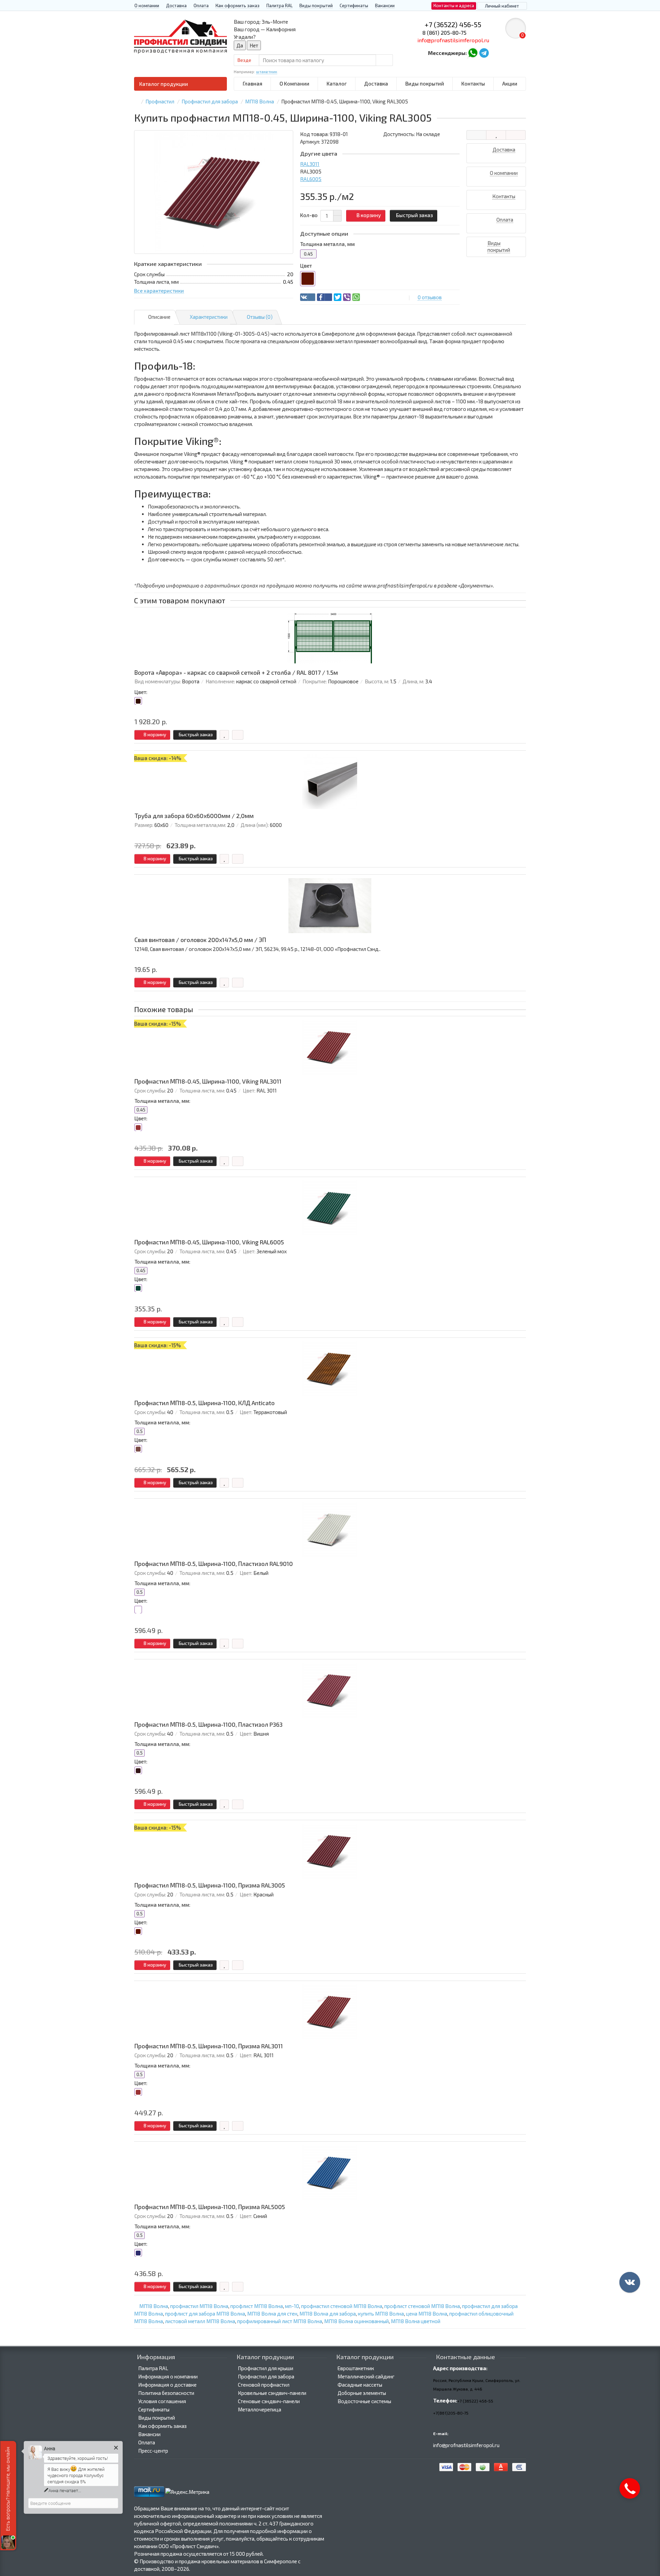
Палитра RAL (279, 5)
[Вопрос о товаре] (476, 135)
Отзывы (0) (260, 317)
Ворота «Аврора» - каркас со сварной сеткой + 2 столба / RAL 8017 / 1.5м (236, 673)
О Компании (294, 83)
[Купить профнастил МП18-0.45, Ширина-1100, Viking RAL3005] (214, 192)
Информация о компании (168, 2376)
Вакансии (385, 5)
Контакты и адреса (454, 5)
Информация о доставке (167, 2385)
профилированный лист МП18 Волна (280, 2321)
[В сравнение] (516, 135)
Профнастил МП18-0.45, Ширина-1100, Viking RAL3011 (208, 1081)
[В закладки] (496, 135)
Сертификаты (354, 5)
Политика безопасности (166, 2393)
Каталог (337, 83)
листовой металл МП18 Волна (200, 2321)
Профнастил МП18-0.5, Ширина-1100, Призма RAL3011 (209, 2046)
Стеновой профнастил (264, 2385)
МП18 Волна (154, 2306)
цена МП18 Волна (427, 2314)
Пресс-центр (153, 2451)
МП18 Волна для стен (272, 2314)
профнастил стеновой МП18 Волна (342, 2306)
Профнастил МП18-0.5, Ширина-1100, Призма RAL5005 (210, 2207)
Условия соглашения (162, 2401)
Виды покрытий (316, 5)
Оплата (201, 5)
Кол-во (309, 215)
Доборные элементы (362, 2393)
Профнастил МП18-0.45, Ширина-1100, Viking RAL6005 (209, 1242)
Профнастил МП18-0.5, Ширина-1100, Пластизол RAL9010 (214, 1564)
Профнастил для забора (266, 2376)
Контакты (473, 83)
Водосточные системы (364, 2401)
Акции (510, 83)
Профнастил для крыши (266, 2368)
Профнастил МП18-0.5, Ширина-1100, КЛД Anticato (205, 1403)
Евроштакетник (356, 2368)
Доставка (176, 5)
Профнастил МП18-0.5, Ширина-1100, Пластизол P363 (208, 1724)
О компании (147, 5)
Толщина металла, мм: (162, 1101)
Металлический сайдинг (366, 2376)
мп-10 (292, 2306)
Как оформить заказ (238, 5)
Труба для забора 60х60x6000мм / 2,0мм (194, 816)
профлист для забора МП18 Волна (205, 2314)
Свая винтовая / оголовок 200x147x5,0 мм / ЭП (200, 940)
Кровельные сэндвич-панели (272, 2393)
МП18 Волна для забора (328, 2314)
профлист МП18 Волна (257, 2306)
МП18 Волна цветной (416, 2321)
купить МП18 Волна (381, 2314)
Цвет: (141, 692)
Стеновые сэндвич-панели (269, 2401)
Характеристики (209, 317)
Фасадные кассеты (360, 2385)
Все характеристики (159, 291)
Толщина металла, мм (327, 244)
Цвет (306, 266)
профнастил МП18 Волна (199, 2306)
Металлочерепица (260, 2409)
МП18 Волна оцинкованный (356, 2321)
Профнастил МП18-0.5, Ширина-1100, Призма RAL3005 (210, 1885)
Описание (159, 317)
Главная (252, 83)
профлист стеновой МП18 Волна (422, 2306)
